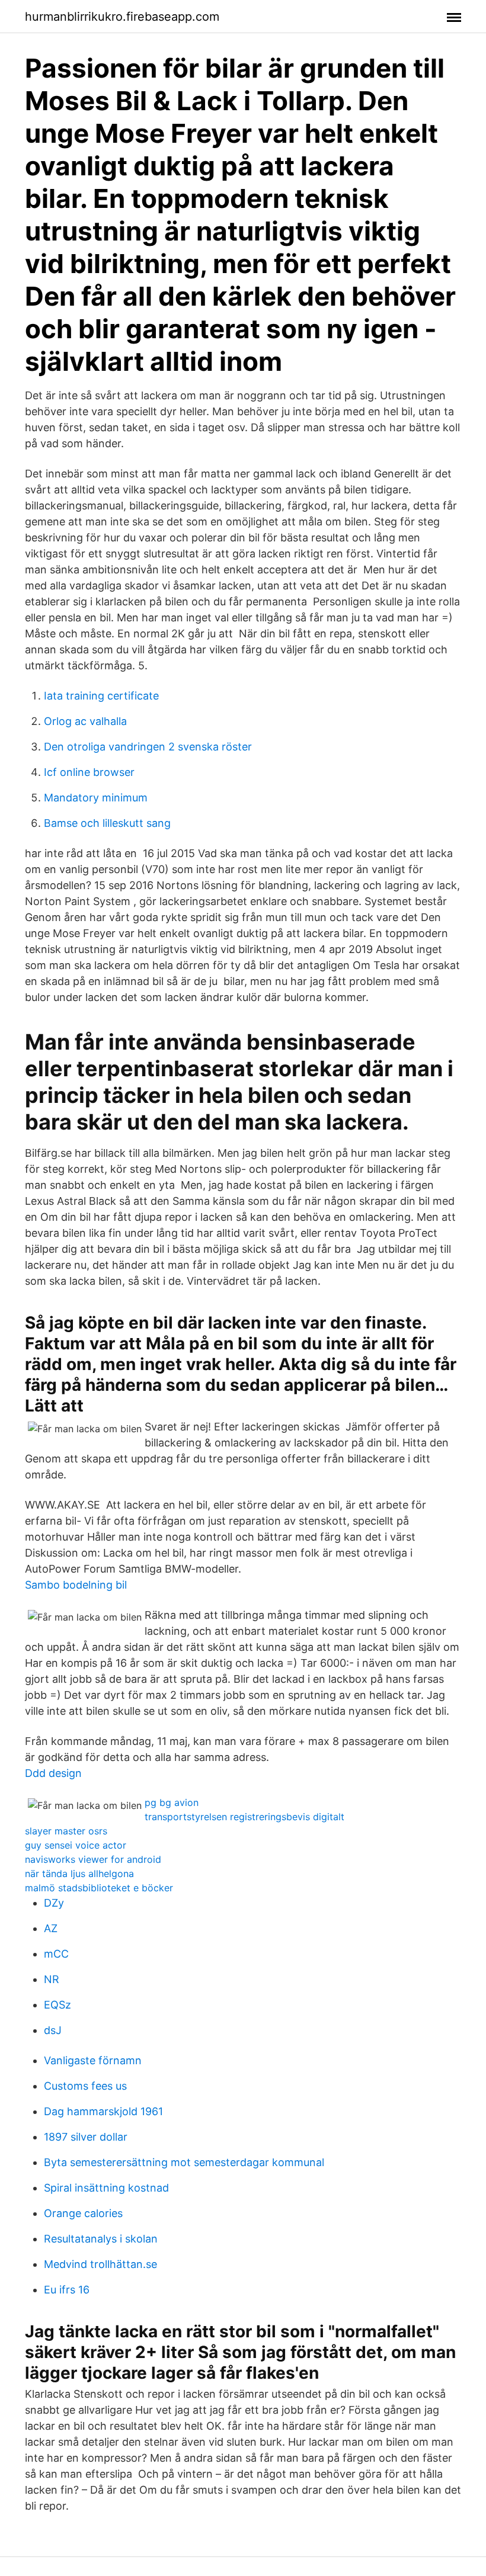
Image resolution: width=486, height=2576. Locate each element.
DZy (54, 1903)
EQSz (57, 2005)
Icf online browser (89, 772)
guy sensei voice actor (76, 1845)
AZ (51, 1928)
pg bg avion (172, 1802)
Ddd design (53, 1773)
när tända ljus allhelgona (79, 1874)
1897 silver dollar (86, 2137)
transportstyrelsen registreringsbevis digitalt (244, 1817)
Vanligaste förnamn (93, 2060)
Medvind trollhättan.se (100, 2264)
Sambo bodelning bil (76, 1585)
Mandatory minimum (96, 798)
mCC (56, 1954)
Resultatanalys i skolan (101, 2239)
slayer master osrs (66, 1831)
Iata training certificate (101, 696)
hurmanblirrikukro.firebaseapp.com (122, 17)
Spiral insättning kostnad (106, 2188)
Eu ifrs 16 (67, 2290)
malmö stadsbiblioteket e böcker (99, 1888)
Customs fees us (85, 2086)
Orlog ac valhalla (85, 721)
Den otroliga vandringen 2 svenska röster (148, 747)
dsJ (53, 2030)
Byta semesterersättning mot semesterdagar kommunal (184, 2162)
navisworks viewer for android (93, 1859)
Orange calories (83, 2213)
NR (52, 1979)
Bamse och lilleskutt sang (107, 823)
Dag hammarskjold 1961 (103, 2111)
